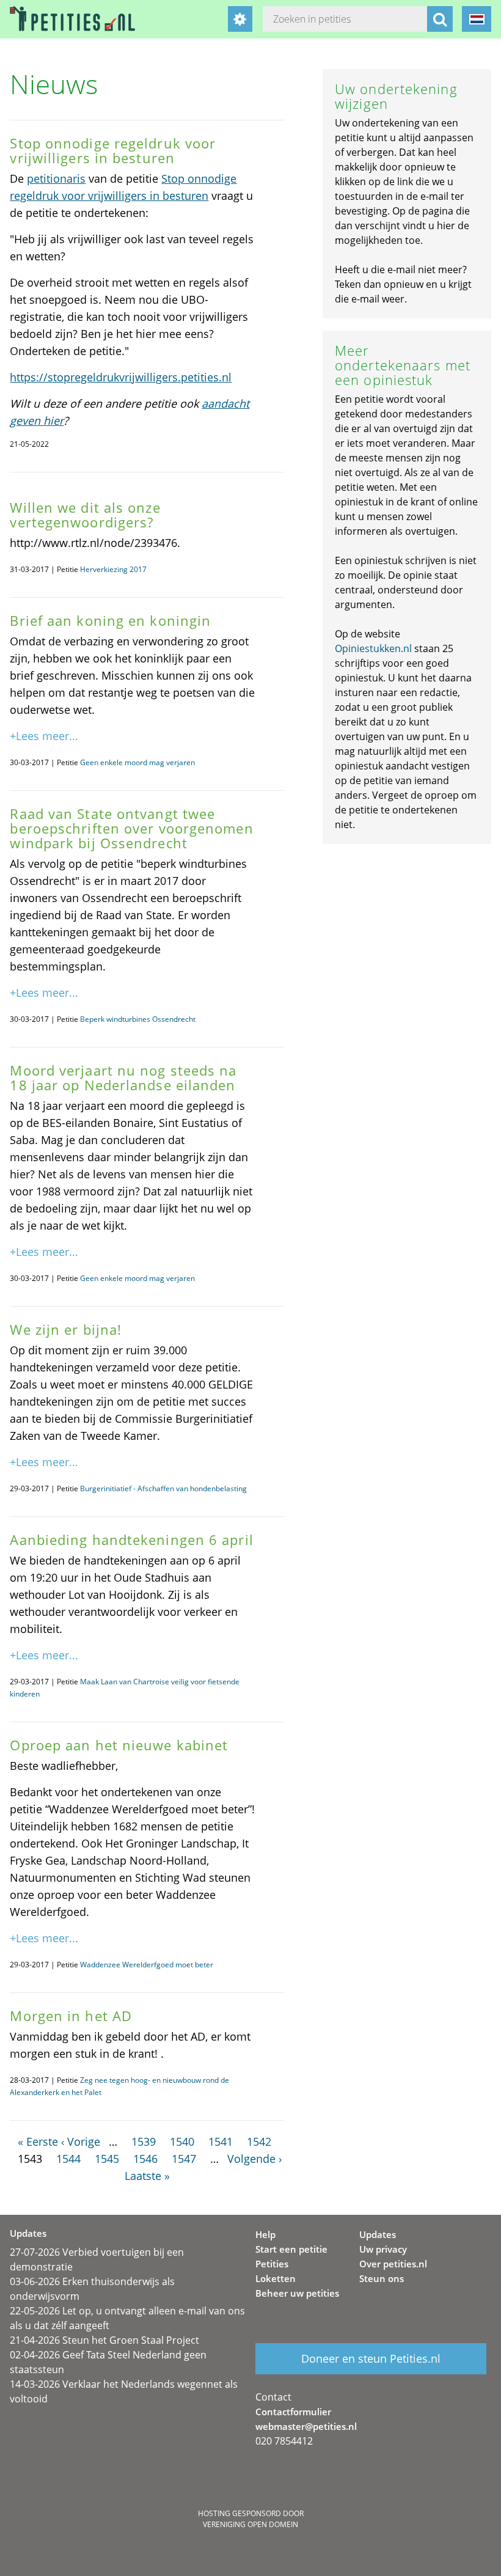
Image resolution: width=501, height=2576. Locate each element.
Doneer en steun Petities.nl (371, 2358)
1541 (221, 2141)
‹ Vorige (81, 2141)
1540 (182, 2141)
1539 (144, 2141)
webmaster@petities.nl (306, 2426)
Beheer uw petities (297, 2293)
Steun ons (382, 2278)
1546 (145, 2159)
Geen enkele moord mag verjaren (137, 762)
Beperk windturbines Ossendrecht (138, 1019)
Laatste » (147, 2176)
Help (265, 2234)
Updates (378, 2234)
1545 (107, 2159)
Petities (272, 2264)
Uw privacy (383, 2249)
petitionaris (56, 178)
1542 (259, 2141)
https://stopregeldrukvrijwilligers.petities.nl (121, 377)
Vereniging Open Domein (250, 2524)
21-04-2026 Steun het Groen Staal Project (104, 2340)
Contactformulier (293, 2412)
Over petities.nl (393, 2264)
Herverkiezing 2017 (113, 569)
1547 (184, 2159)
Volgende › (254, 2159)
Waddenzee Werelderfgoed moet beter (147, 1965)
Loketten (276, 2278)
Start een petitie (291, 2249)
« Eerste (38, 2141)
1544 (68, 2159)
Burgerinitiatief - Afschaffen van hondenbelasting (163, 1488)
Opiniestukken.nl (373, 648)
